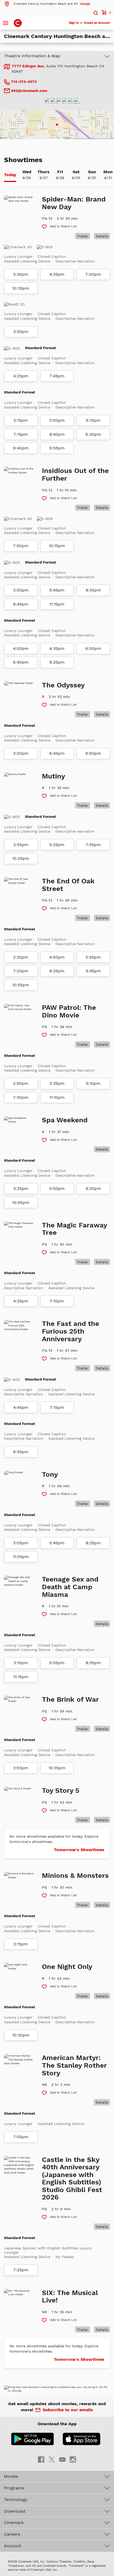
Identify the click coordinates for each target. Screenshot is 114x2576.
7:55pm (93, 845)
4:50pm (57, 957)
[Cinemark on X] (52, 2459)
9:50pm (93, 753)
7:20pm (21, 971)
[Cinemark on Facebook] (41, 2459)
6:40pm (21, 662)
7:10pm (57, 1301)
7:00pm (93, 274)
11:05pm (21, 1557)
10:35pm (21, 288)
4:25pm (21, 376)
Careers (12, 2534)
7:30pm (21, 1097)
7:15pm (21, 434)
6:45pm (57, 753)
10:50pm (21, 1203)
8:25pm (57, 971)
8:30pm (93, 590)
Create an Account (97, 23)
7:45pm (57, 376)
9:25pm (57, 662)
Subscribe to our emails (68, 2410)
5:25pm (57, 845)
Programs (14, 2488)
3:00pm (57, 420)
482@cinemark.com (29, 91)
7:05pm (21, 2137)
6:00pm (93, 649)
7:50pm (21, 546)
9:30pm (93, 434)
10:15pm (57, 546)
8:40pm (57, 434)
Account (13, 2546)
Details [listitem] (102, 236)
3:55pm (21, 332)
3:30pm (21, 274)
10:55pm (21, 985)
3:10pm (21, 1663)
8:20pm (93, 1189)
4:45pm (21, 1407)
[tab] (10, 175)
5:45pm (57, 590)
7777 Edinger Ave (28, 66)
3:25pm (21, 1189)
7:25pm (21, 2270)
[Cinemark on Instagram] (73, 2459)
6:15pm (93, 420)
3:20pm (21, 753)
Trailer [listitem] (83, 236)
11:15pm (57, 604)
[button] (47, 4)
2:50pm (21, 1083)
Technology (16, 2500)
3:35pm (57, 1083)
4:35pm (57, 274)
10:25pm (21, 858)
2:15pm (21, 420)
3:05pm (21, 1543)
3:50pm (21, 1768)
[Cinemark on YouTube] (62, 2459)
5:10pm (93, 1083)
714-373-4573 (23, 82)
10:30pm (21, 2035)
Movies (11, 2476)
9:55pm (57, 448)
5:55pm (93, 957)
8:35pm (93, 1663)
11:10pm (57, 1097)
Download (15, 2511)
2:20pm (21, 957)
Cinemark (14, 2523)
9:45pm (21, 604)
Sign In (74, 23)
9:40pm (21, 448)
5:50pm (57, 1189)
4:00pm (21, 649)
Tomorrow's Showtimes (79, 1850)
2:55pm (21, 845)
